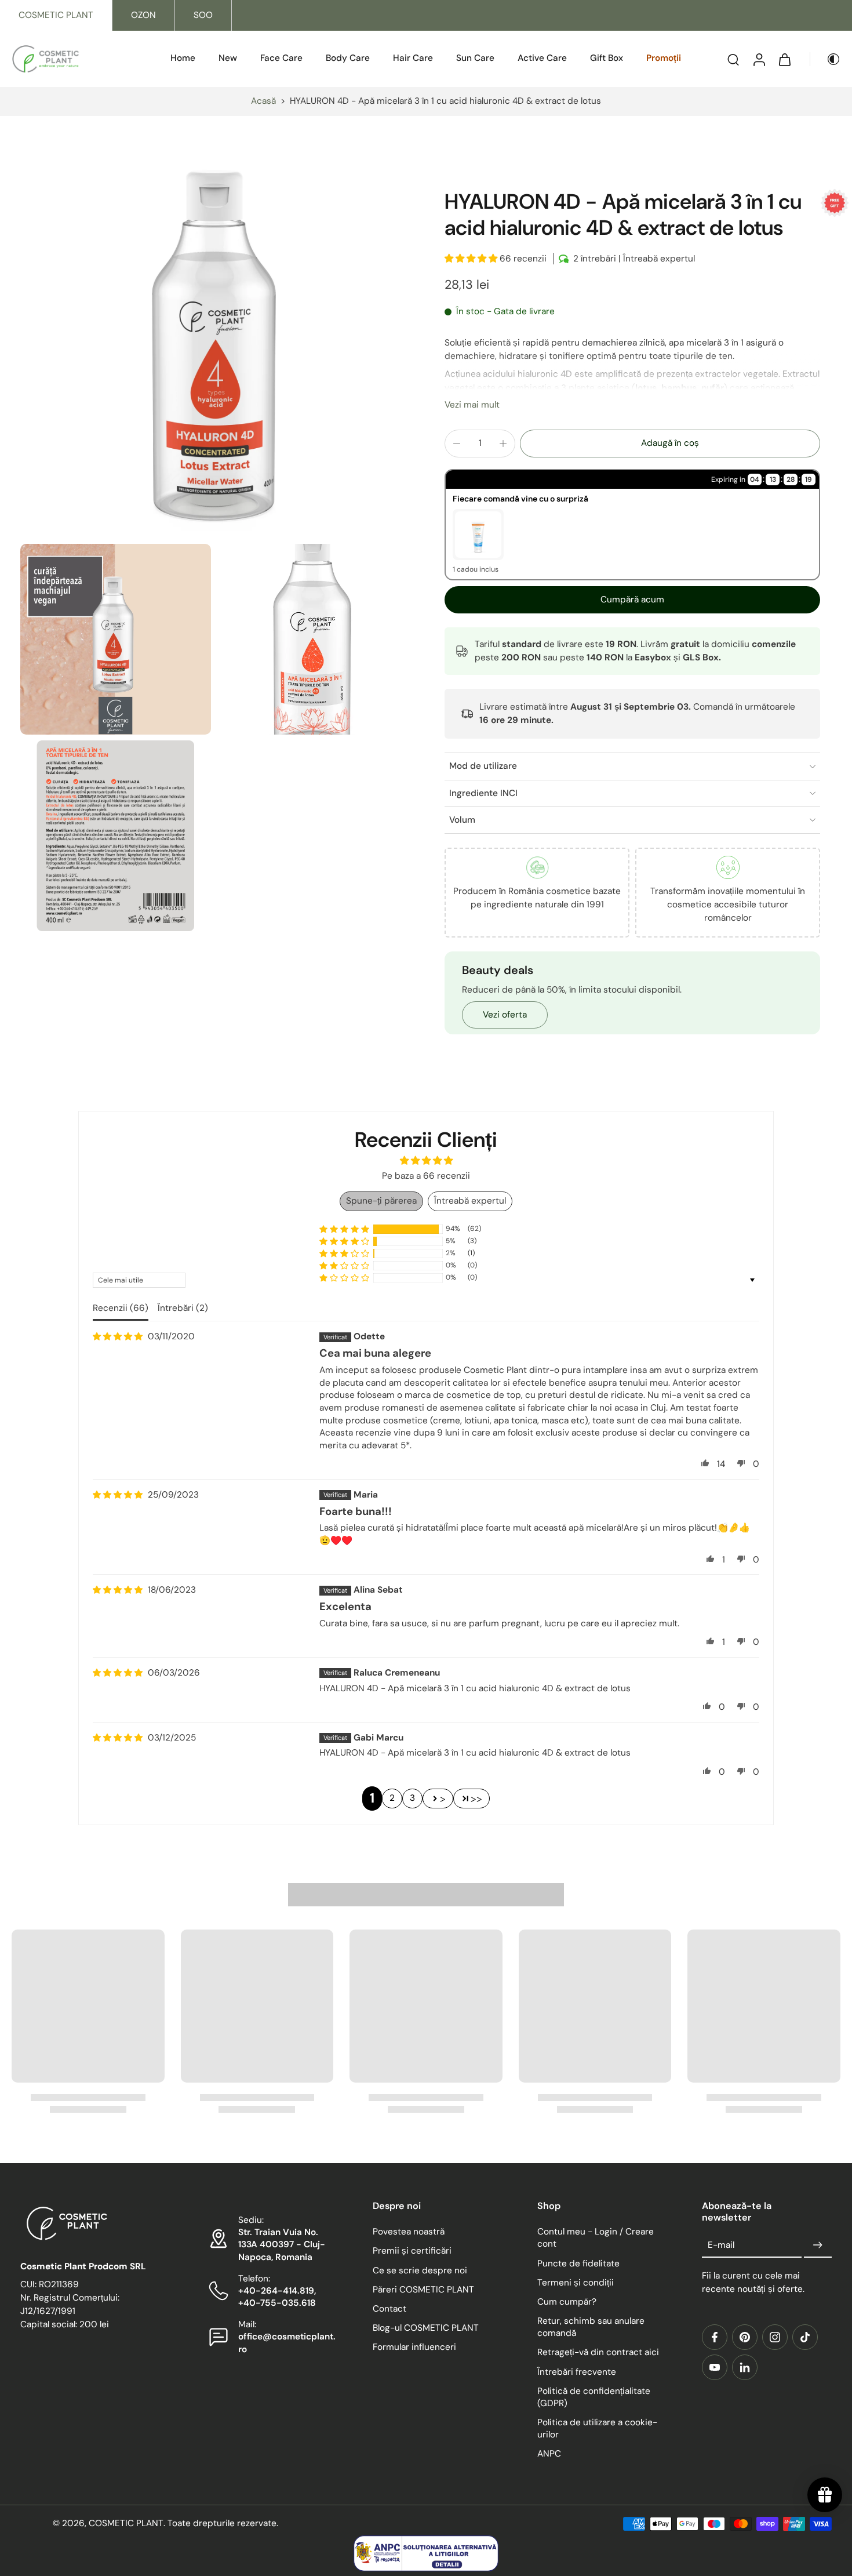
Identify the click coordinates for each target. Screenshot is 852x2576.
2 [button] (392, 1798)
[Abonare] (818, 2246)
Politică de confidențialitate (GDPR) (594, 2397)
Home (183, 58)
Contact (389, 2309)
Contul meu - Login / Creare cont (596, 2238)
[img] (118, 1337)
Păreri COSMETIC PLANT (423, 2290)
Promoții (664, 58)
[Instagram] (775, 2337)
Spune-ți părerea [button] (381, 1201)
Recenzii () (121, 1308)
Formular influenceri (414, 2348)
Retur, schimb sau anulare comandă (591, 2327)
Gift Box (607, 58)
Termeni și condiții (576, 2283)
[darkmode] (825, 59)
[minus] (457, 444)
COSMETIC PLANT (56, 15)
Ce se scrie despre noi (420, 2270)
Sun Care (475, 58)
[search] (733, 59)
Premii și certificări (412, 2251)
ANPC (549, 2454)
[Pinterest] (745, 2337)
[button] (472, 259)
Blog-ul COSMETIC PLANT (426, 2328)
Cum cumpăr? (567, 2302)
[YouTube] (715, 2367)
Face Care (281, 58)
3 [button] (412, 1798)
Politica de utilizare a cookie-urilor (597, 2428)
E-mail (721, 2245)
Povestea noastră (409, 2232)
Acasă (263, 101)
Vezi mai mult (472, 405)
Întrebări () (183, 1308)
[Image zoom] (214, 344)
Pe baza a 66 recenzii (426, 1176)
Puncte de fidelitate (578, 2263)
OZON (143, 15)
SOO (203, 15)
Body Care (348, 58)
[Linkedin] (745, 2367)
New (228, 58)
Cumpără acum (632, 600)
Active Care (542, 58)
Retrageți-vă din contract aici (598, 2353)
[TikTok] (805, 2337)
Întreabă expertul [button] (470, 1201)
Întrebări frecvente (577, 2372)
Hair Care (413, 58)
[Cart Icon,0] (784, 59)
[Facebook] (715, 2337)
